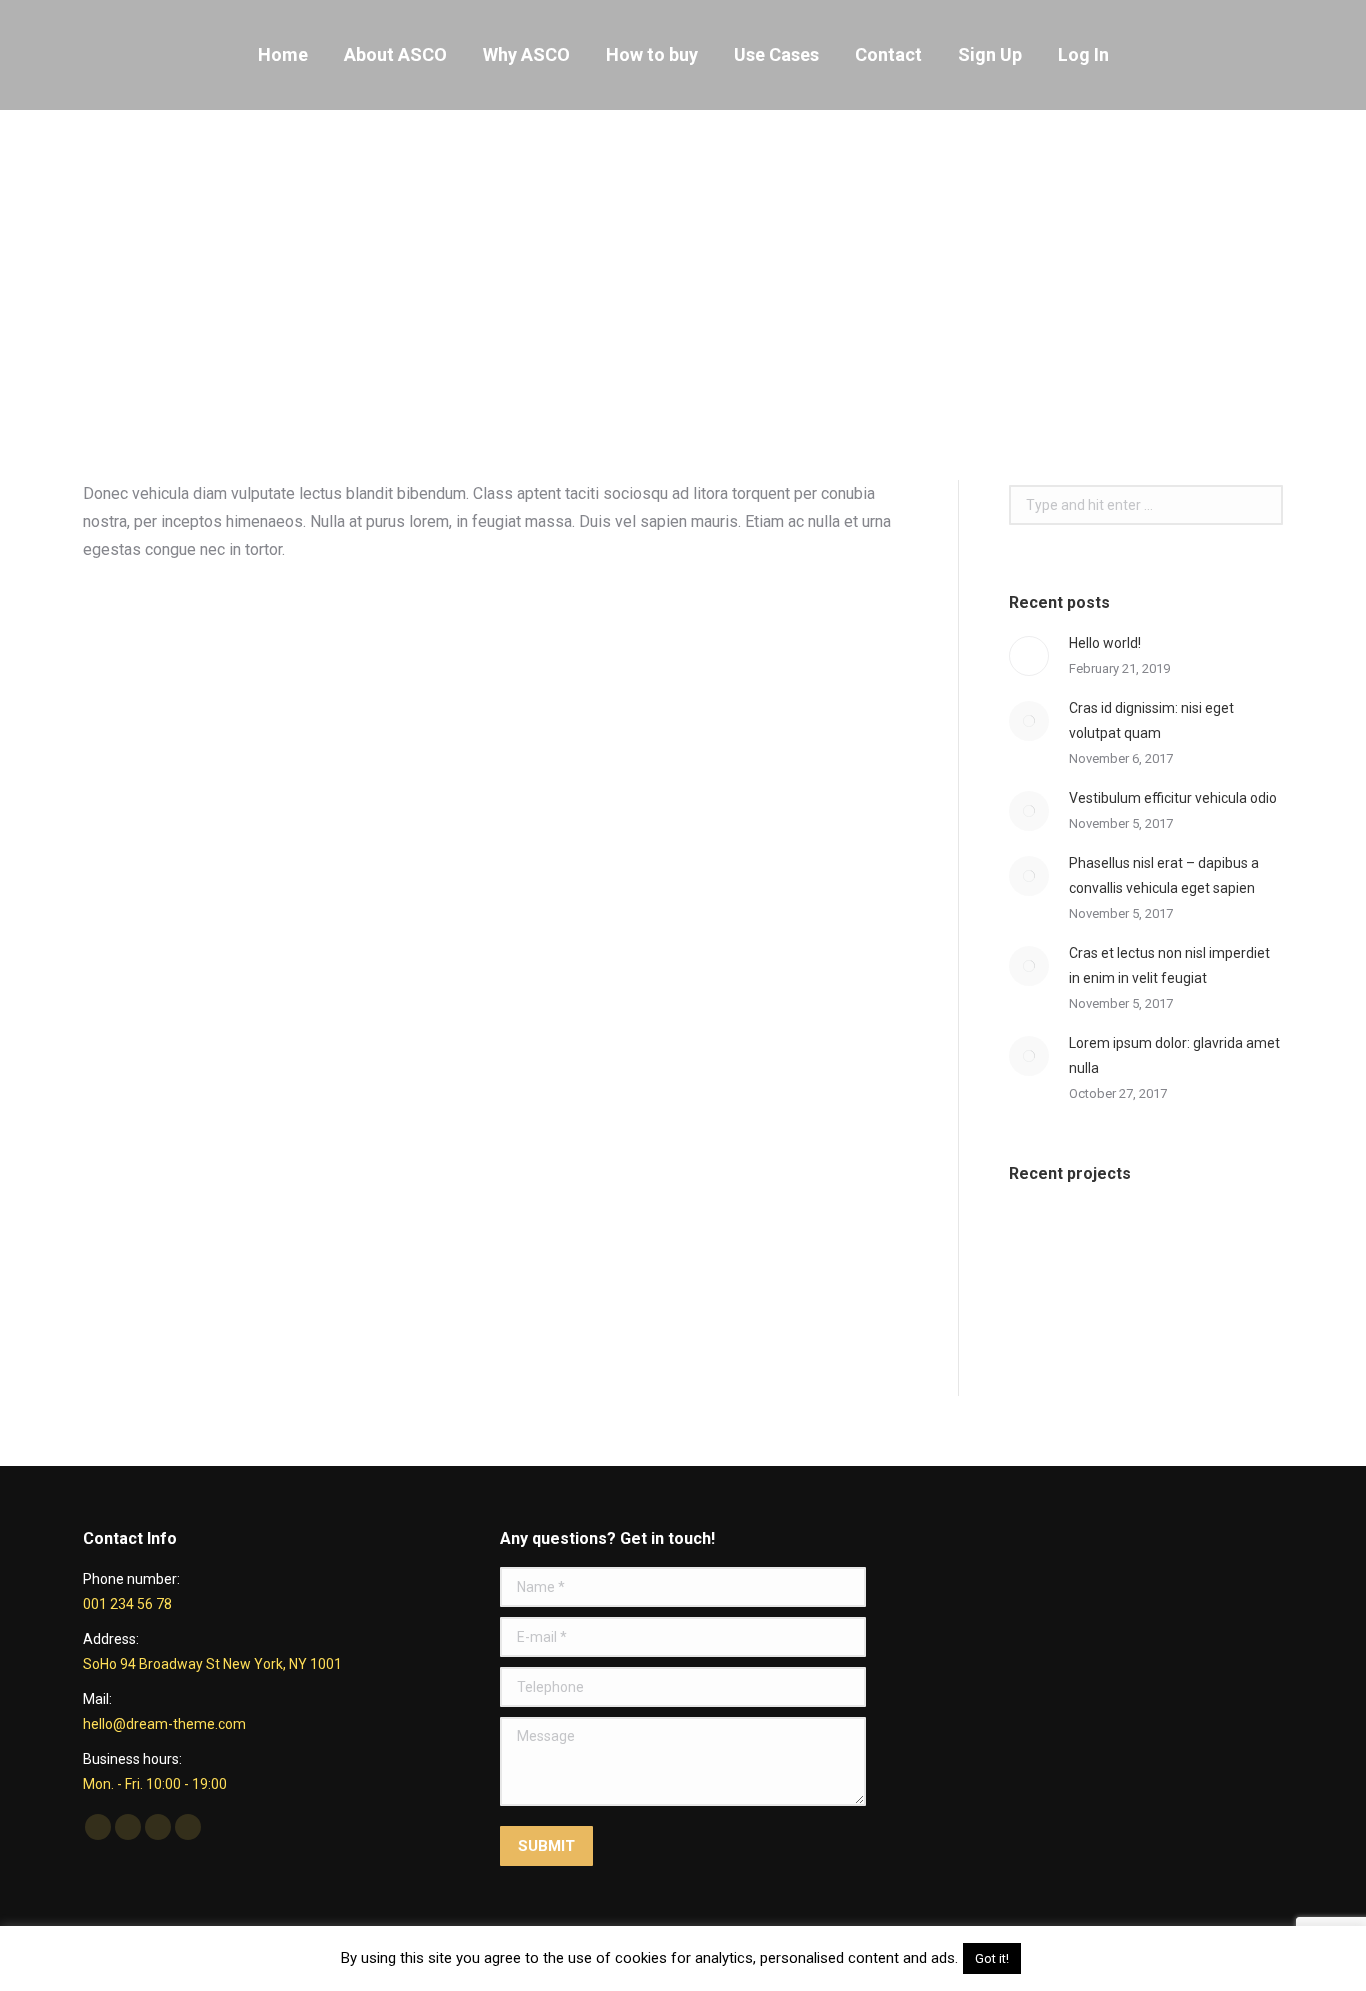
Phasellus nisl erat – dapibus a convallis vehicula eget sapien (1164, 875)
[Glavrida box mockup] (1124, 1322)
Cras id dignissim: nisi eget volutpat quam (1151, 720)
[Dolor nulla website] (1047, 1322)
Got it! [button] (992, 1958)
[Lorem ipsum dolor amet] (1124, 1245)
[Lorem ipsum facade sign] (1201, 1245)
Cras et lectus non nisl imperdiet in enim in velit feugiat (1169, 965)
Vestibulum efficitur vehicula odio (1173, 798)
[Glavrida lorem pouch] (1047, 1245)
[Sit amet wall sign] (1201, 1322)
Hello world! (1105, 643)
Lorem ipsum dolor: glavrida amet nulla (1174, 1055)
